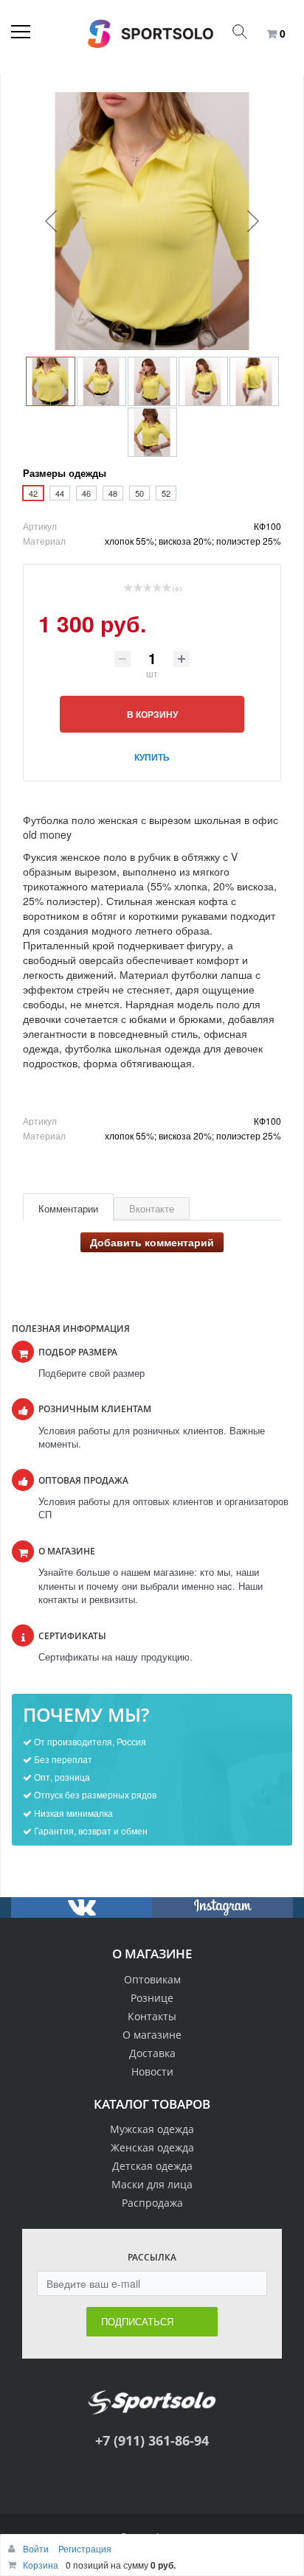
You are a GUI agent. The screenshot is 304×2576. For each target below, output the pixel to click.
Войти (37, 2548)
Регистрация (85, 2548)
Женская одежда (152, 2147)
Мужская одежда (152, 2129)
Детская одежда (152, 2166)
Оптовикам (152, 1979)
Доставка (152, 2053)
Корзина (41, 2565)
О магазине (152, 2035)
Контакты (152, 2016)
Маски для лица (152, 2184)
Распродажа (152, 2203)
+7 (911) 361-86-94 (152, 2440)
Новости (152, 2071)
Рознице (152, 1998)
